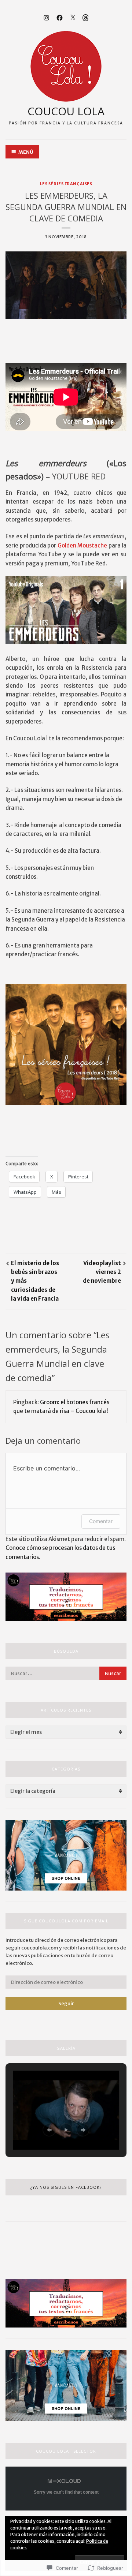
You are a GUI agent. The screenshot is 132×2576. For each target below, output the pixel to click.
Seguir (66, 2003)
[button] (49, 2130)
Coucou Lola (66, 111)
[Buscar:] (66, 1673)
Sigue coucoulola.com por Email (66, 1921)
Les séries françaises (66, 184)
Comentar (101, 1521)
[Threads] (86, 17)
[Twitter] (73, 17)
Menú (26, 152)
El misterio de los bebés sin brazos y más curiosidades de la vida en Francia (35, 1281)
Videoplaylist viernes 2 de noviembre (102, 1272)
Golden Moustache (82, 545)
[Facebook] (60, 17)
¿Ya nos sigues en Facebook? (66, 2187)
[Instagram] (46, 17)
